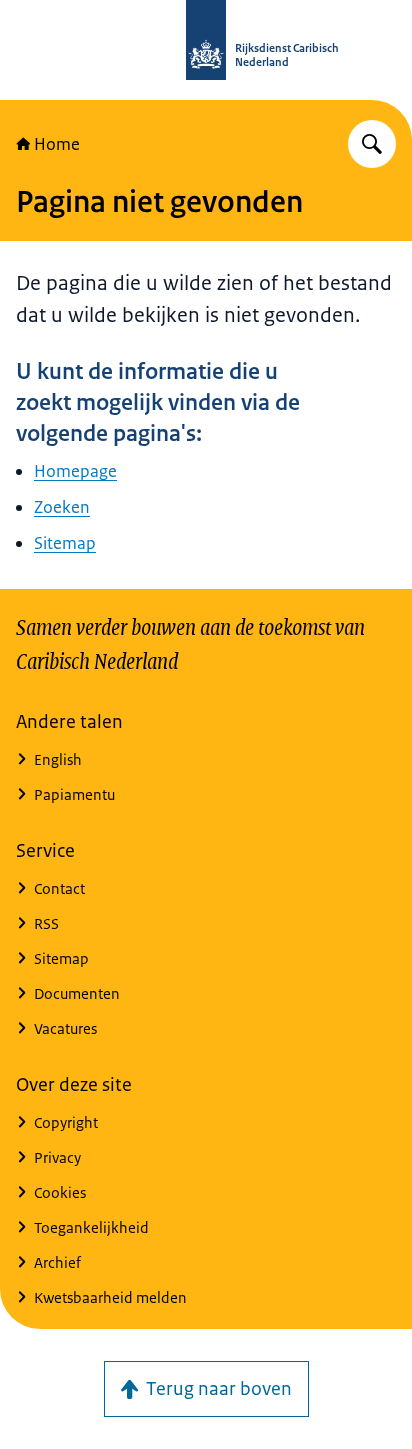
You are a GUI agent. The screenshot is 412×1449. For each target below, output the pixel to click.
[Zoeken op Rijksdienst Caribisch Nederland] (372, 144)
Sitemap (65, 543)
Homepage (75, 471)
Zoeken (62, 507)
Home (57, 144)
